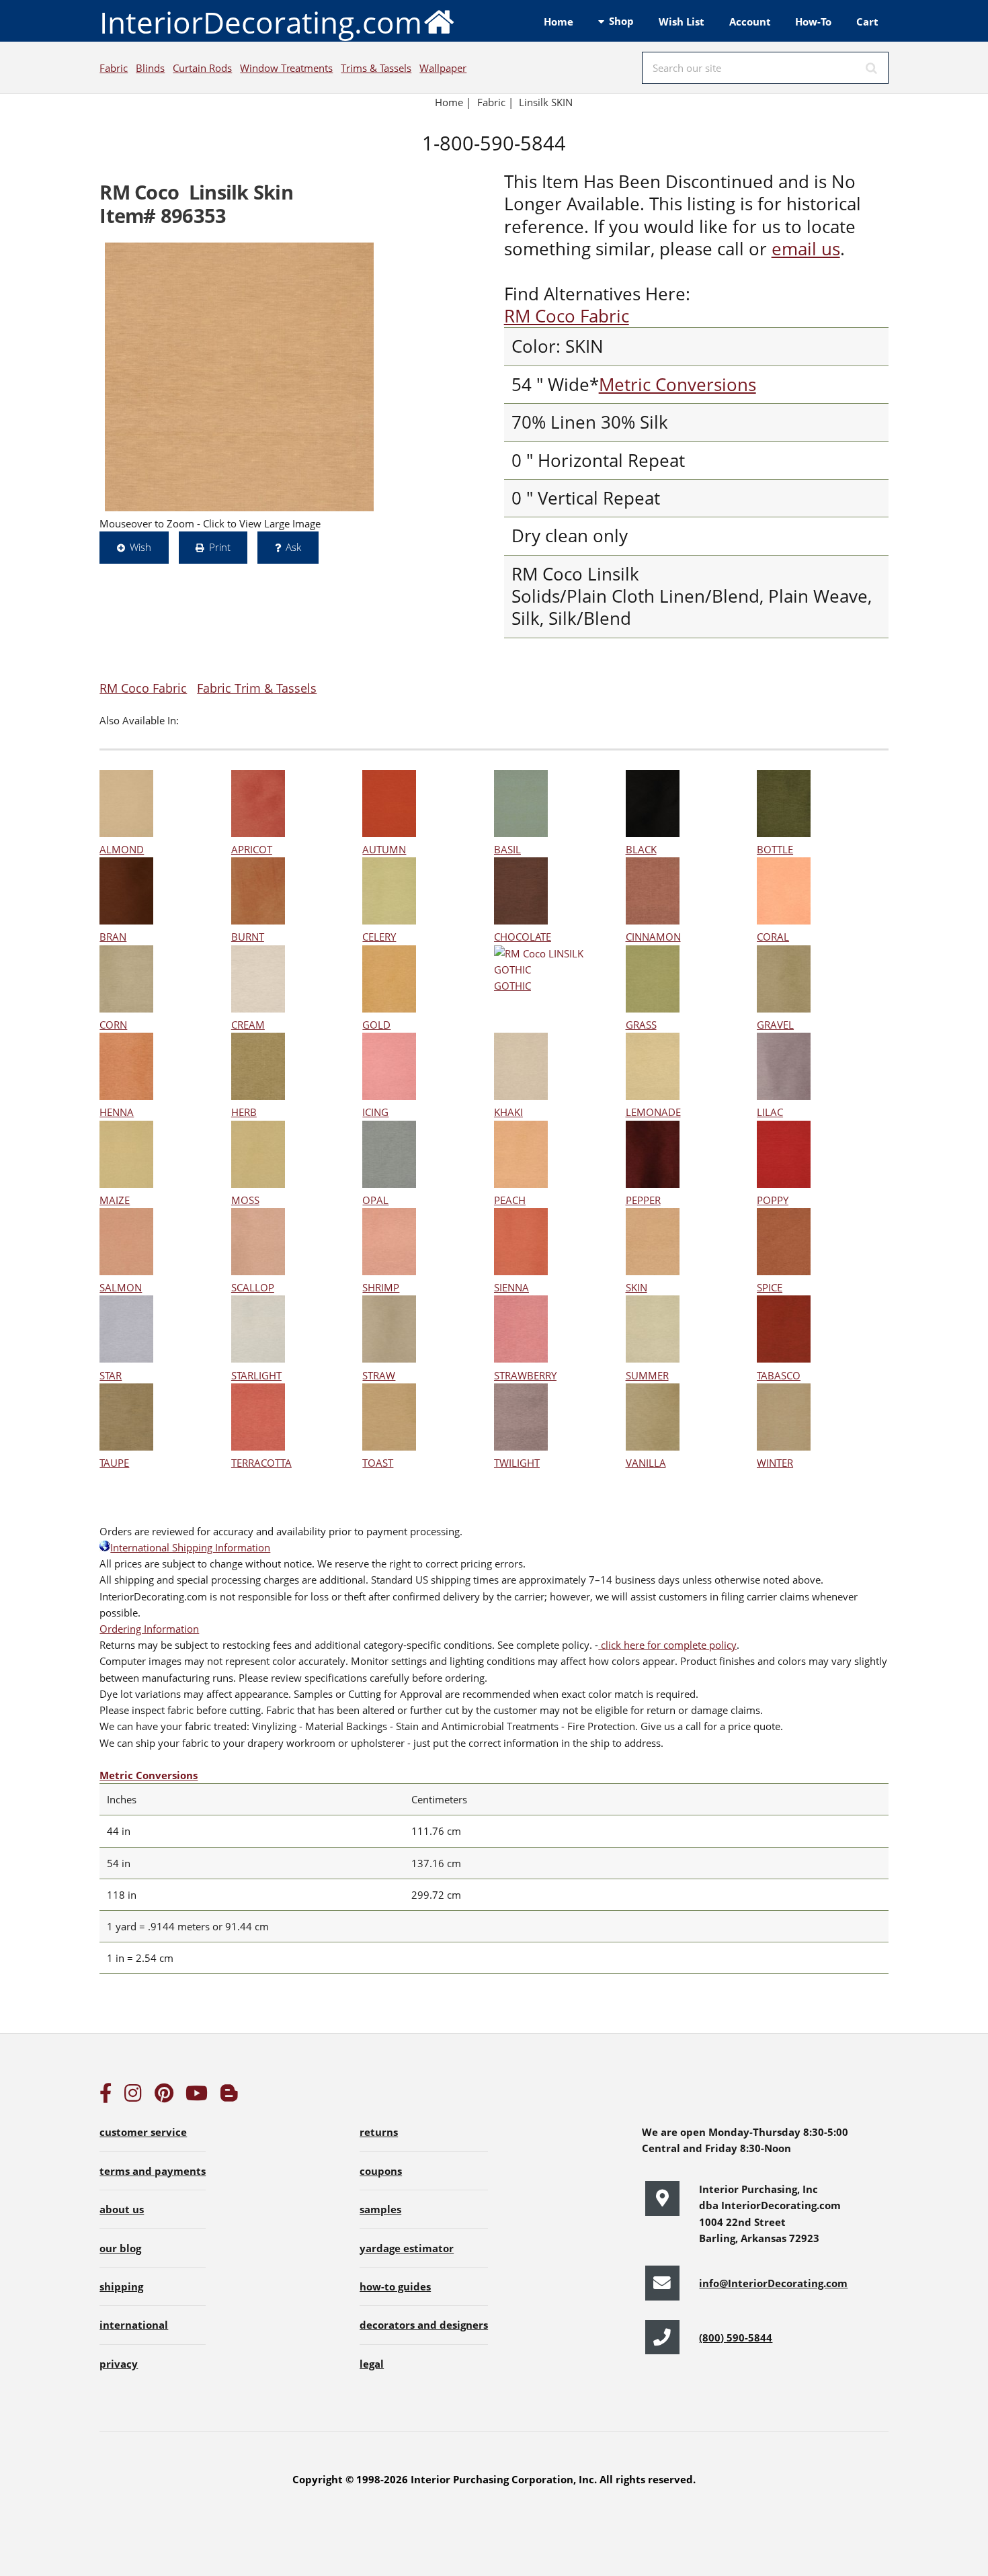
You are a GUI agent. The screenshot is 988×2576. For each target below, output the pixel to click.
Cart (867, 22)
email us (806, 249)
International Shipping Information (190, 1547)
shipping (121, 2286)
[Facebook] (106, 2096)
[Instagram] (133, 2096)
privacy (119, 2364)
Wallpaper (443, 68)
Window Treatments (286, 68)
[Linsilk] (239, 377)
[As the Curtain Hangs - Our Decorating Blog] (229, 2096)
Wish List (682, 22)
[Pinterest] (164, 2096)
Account (750, 22)
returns (379, 2132)
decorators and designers (424, 2325)
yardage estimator (407, 2248)
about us (122, 2209)
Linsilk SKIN (546, 102)
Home (559, 22)
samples (380, 2209)
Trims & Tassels (376, 68)
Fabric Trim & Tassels (257, 688)
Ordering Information (149, 1629)
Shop (621, 21)
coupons (381, 2171)
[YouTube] (197, 2096)
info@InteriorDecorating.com (773, 2283)
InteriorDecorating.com (261, 22)
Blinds (150, 68)
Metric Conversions (677, 385)
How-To (813, 22)
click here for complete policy (667, 1645)
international (134, 2325)
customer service (143, 2132)
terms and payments (153, 2171)
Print (220, 547)
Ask (293, 547)
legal (372, 2364)
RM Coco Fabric (567, 316)
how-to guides (395, 2286)
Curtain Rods (202, 68)
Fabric (114, 68)
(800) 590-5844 (736, 2337)
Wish (140, 547)
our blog (120, 2248)
